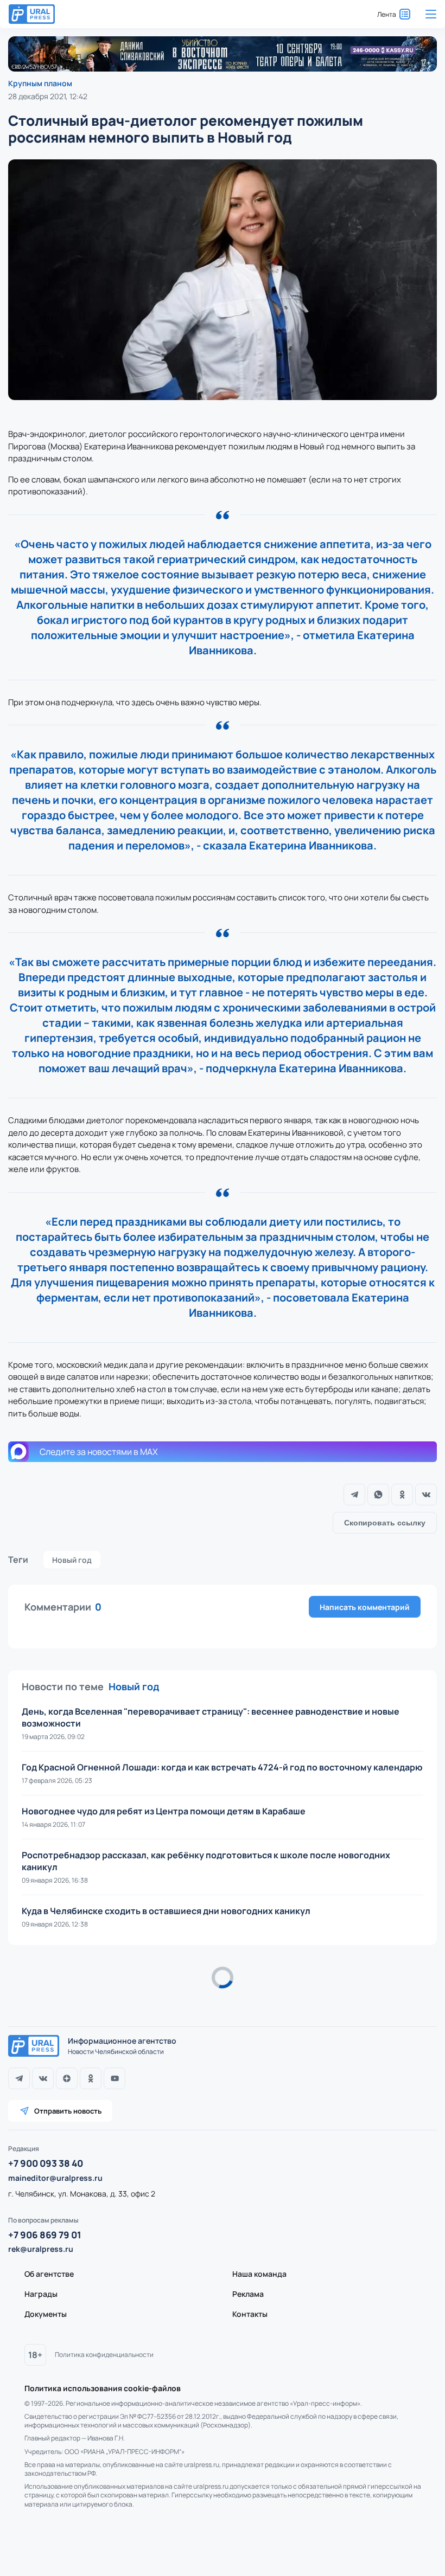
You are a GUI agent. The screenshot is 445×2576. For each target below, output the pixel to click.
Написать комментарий (365, 1607)
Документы (46, 2314)
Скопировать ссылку (385, 1523)
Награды (41, 2294)
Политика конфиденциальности (104, 2355)
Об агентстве (49, 2274)
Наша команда (259, 2274)
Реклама (248, 2294)
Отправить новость (68, 2111)
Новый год (72, 1560)
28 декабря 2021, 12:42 (48, 96)
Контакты (250, 2314)
